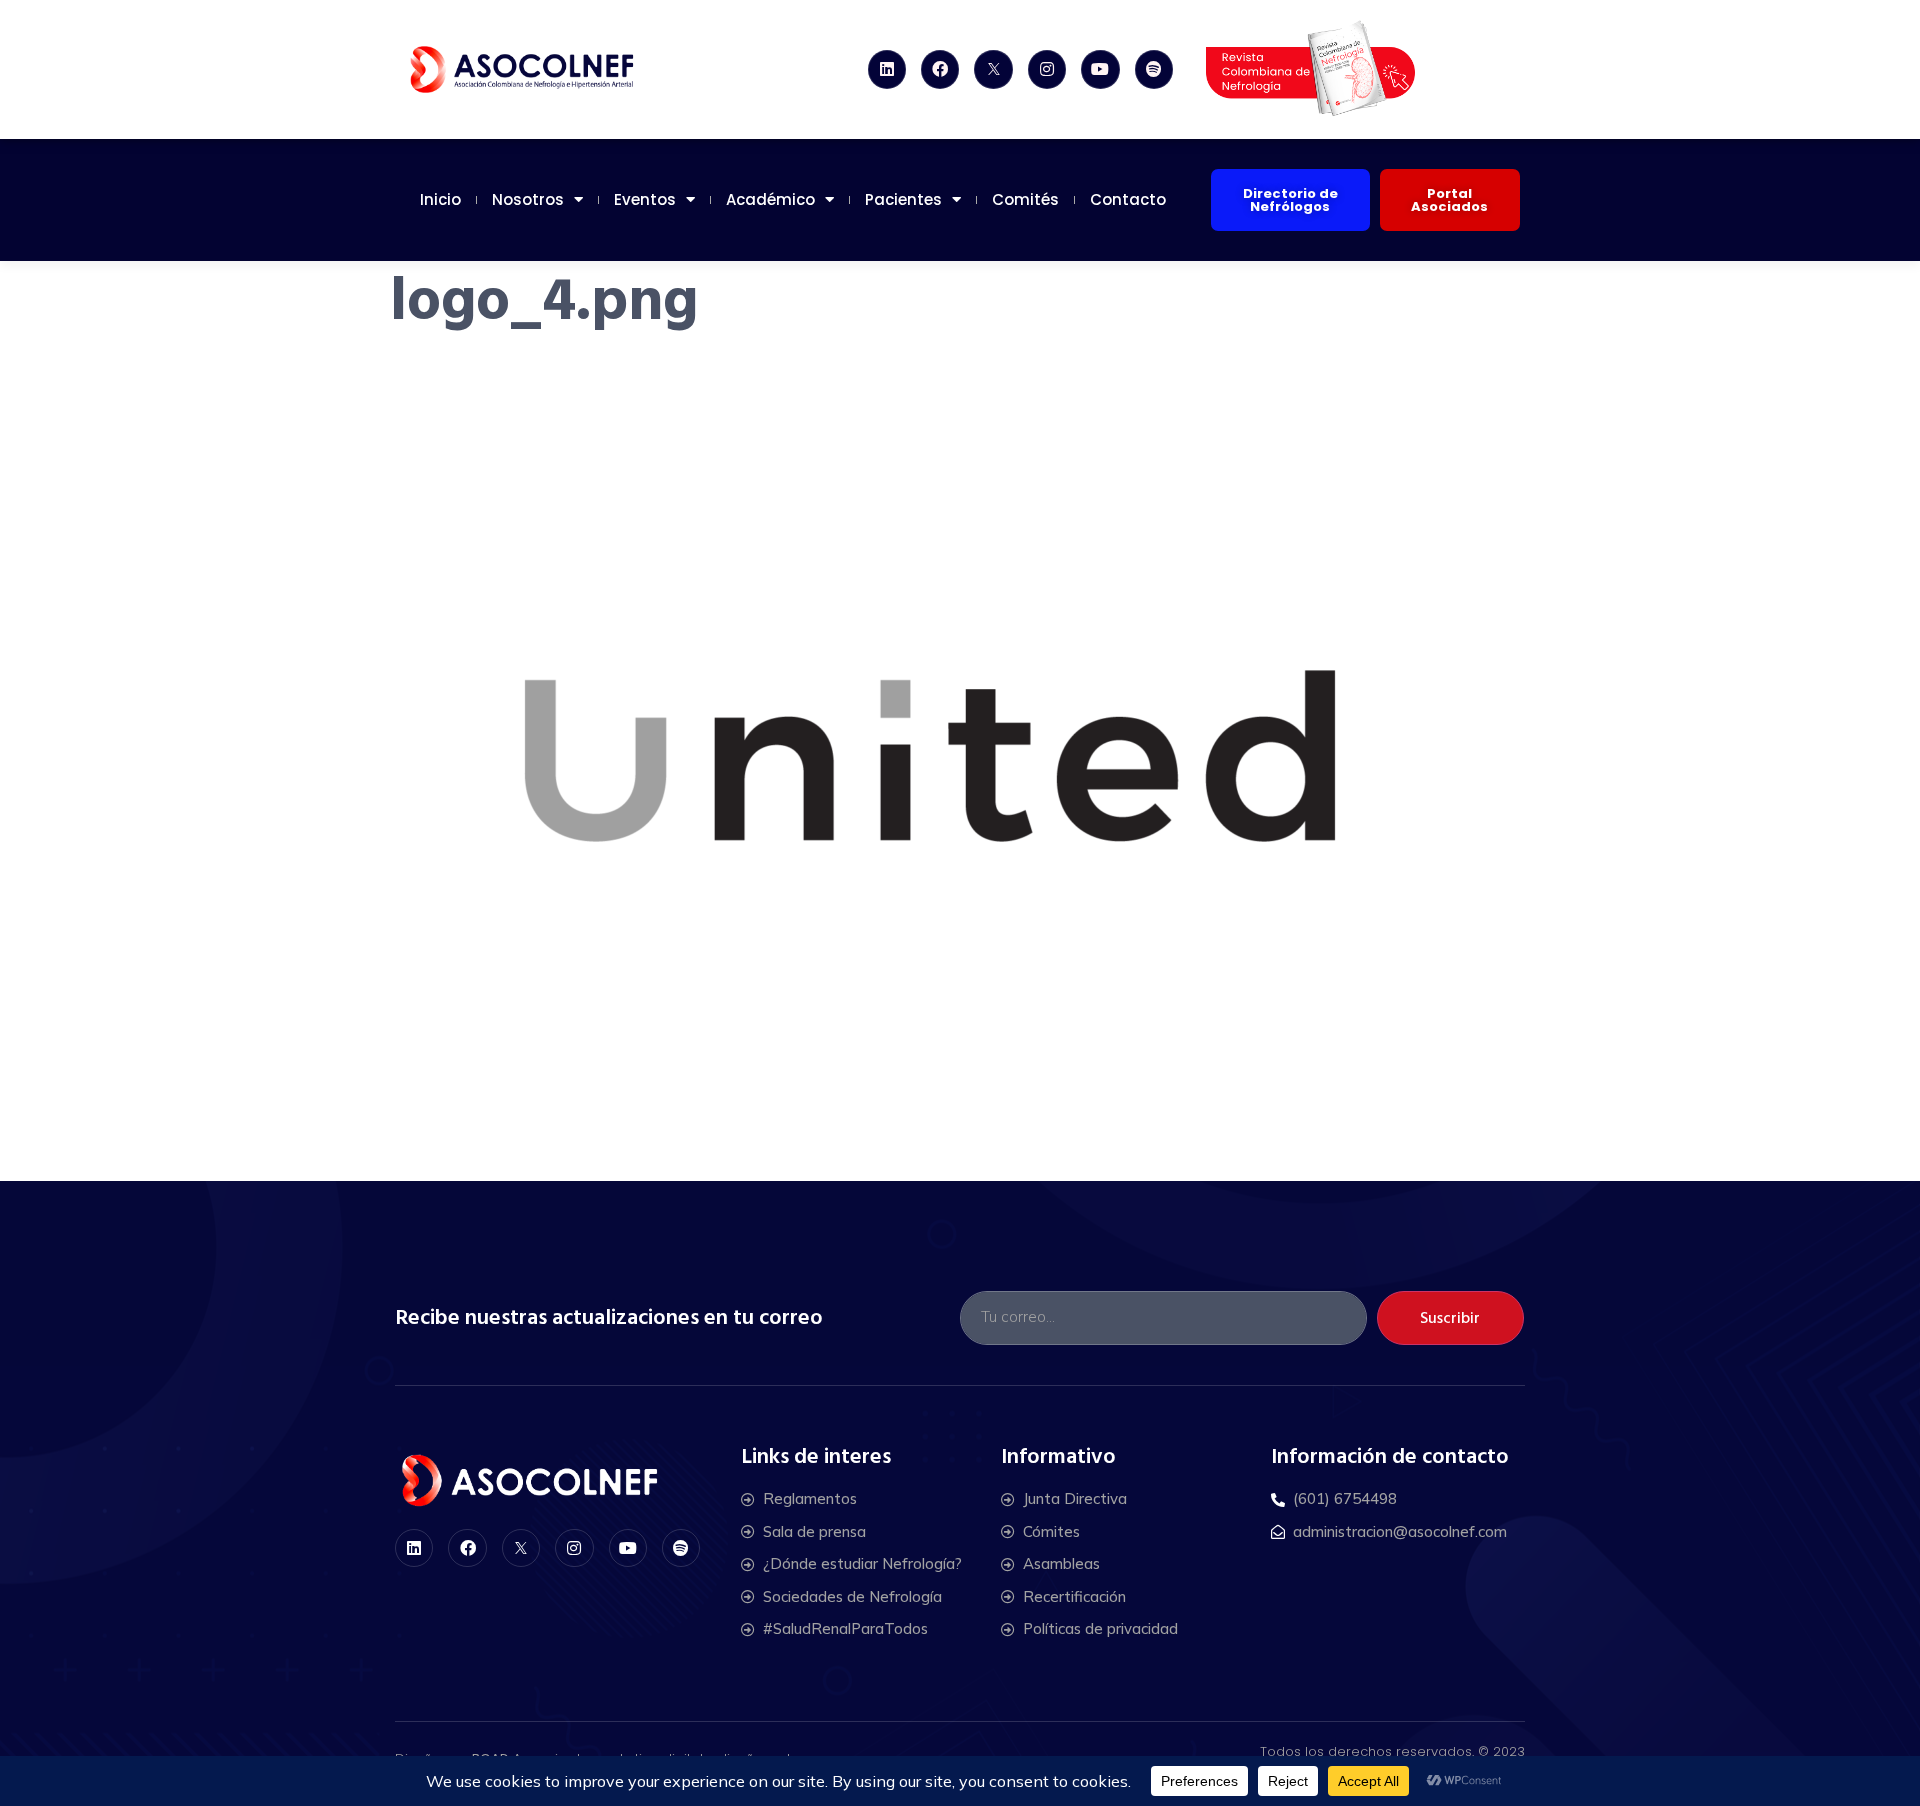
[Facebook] (940, 69)
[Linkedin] (887, 69)
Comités (1025, 199)
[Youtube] (1100, 69)
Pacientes (903, 199)
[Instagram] (1047, 69)
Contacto (1128, 199)
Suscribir (1450, 1318)
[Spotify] (1154, 69)
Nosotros (528, 199)
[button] (1290, 200)
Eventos (645, 199)
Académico (770, 199)
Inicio (440, 199)
